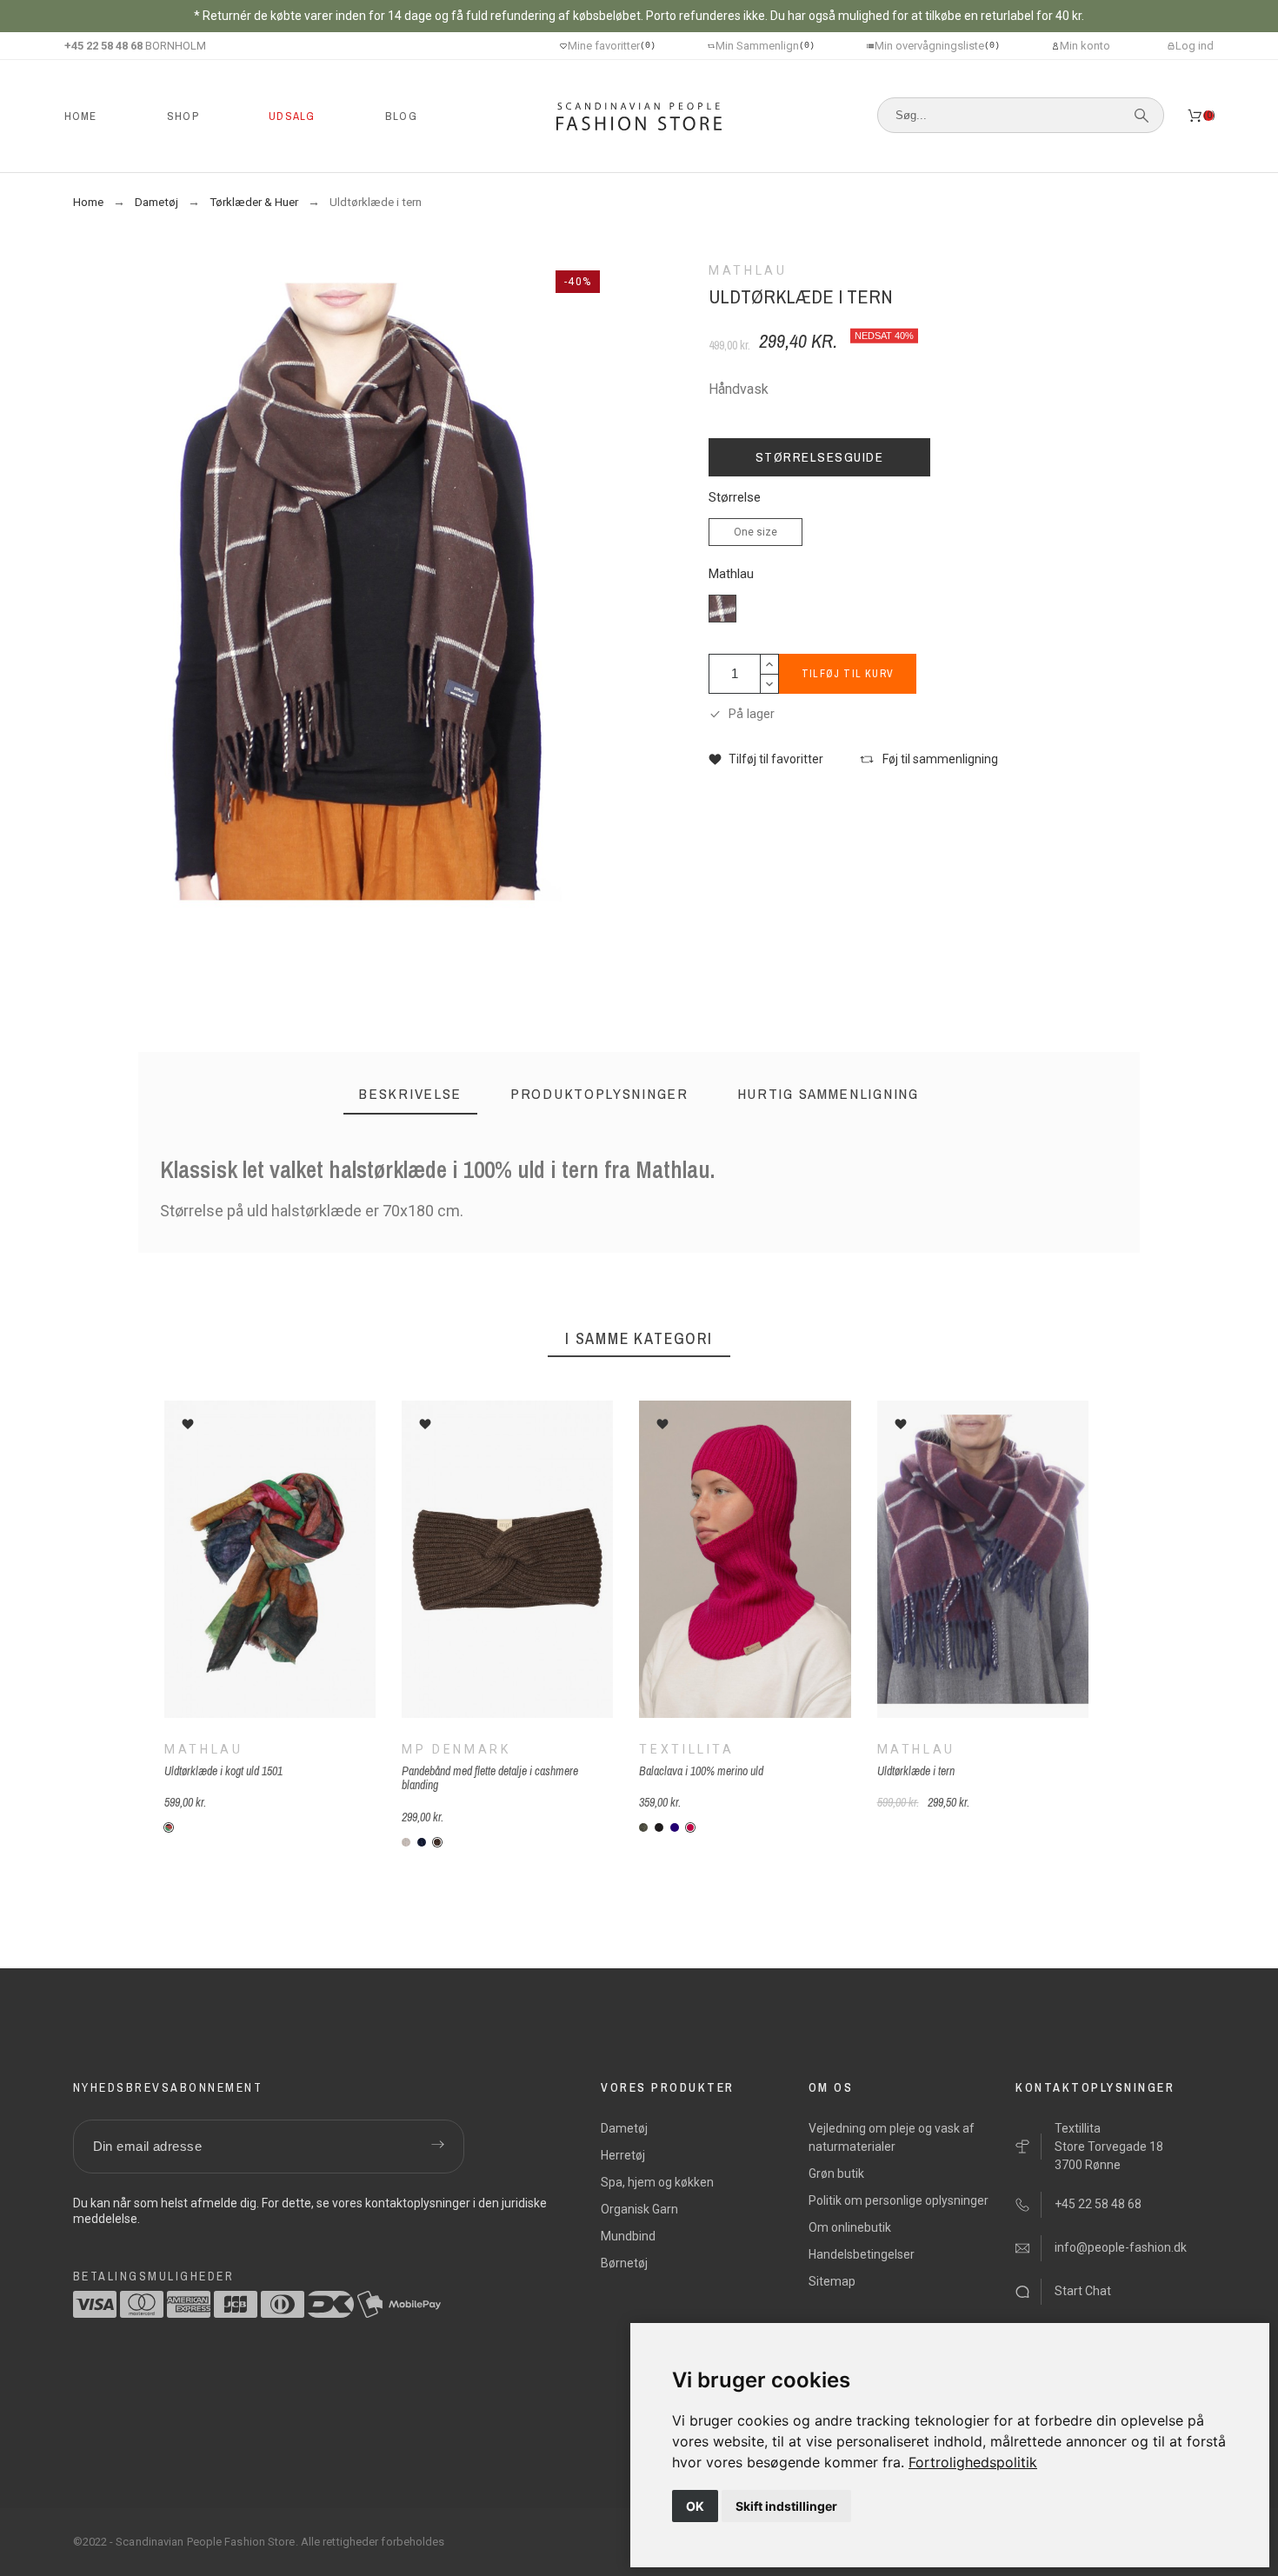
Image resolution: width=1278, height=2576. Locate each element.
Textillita (686, 1749)
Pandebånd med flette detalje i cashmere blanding (490, 1778)
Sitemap (832, 2281)
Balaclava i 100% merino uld (701, 1771)
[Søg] (1142, 116)
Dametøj (624, 2128)
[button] (766, 759)
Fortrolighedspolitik (973, 2462)
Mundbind (628, 2236)
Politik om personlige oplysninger (899, 2200)
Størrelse (735, 498)
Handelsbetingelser (862, 2254)
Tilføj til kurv (848, 674)
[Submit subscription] (438, 2147)
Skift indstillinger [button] (786, 2506)
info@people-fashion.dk (1121, 2247)
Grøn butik (836, 2173)
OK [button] (695, 2506)
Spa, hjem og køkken (657, 2182)
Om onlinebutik (850, 2227)
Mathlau (731, 574)
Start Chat (1083, 2291)
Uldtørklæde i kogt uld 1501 (223, 1771)
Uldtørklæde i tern (915, 1771)
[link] (973, 2462)
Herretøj (623, 2155)
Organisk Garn (639, 2209)
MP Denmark (456, 1749)
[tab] (410, 1094)
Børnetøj (624, 2263)
